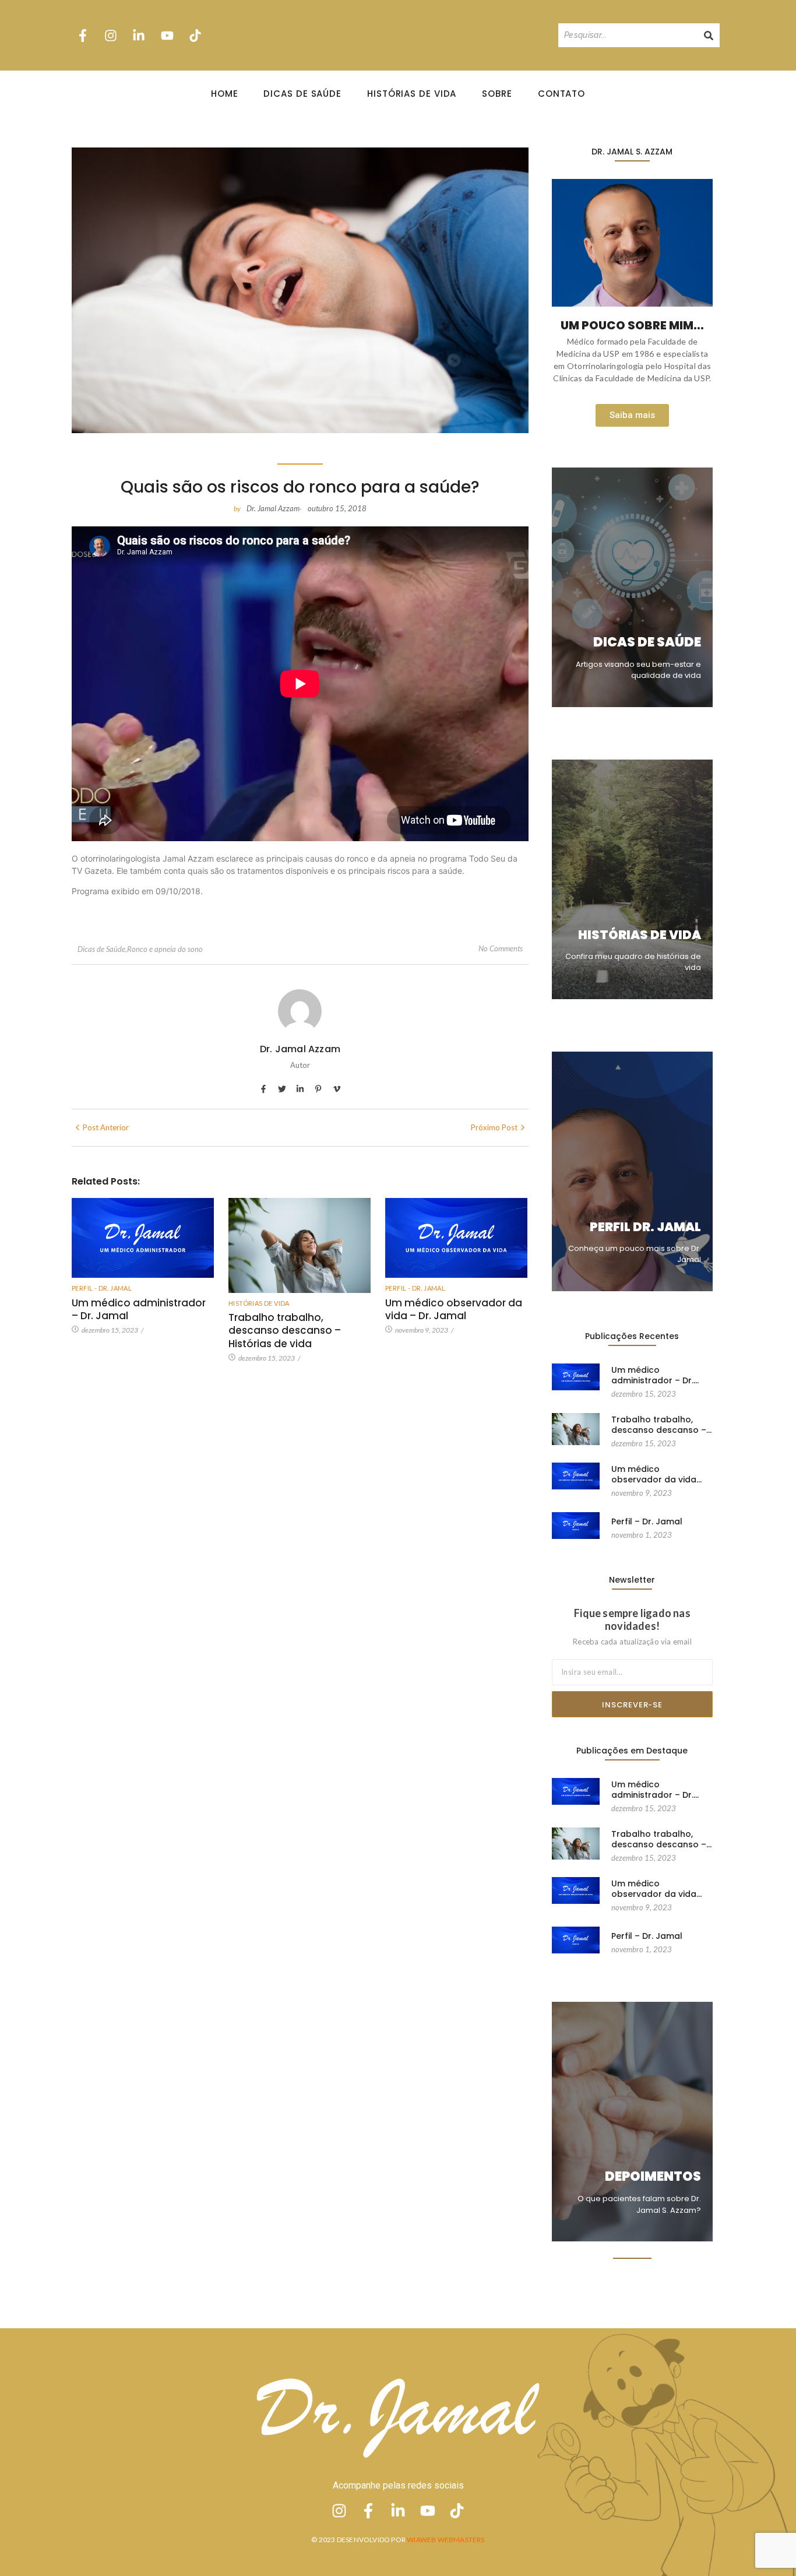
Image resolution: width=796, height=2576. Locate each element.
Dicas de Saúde (302, 94)
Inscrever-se (632, 1705)
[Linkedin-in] (139, 35)
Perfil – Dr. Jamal (647, 1521)
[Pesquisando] (709, 35)
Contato (561, 94)
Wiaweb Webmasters (445, 2540)
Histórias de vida (259, 1303)
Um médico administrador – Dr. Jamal (139, 1309)
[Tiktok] (195, 35)
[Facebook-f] (83, 35)
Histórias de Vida (412, 94)
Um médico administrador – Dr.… (655, 1375)
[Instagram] (111, 35)
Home (225, 94)
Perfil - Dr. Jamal (102, 1288)
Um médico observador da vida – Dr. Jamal (454, 1309)
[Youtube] (167, 35)
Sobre (497, 94)
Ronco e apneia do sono (165, 949)
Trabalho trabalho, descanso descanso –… (661, 1425)
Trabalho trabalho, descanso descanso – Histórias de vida (285, 1330)
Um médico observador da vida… (656, 1474)
